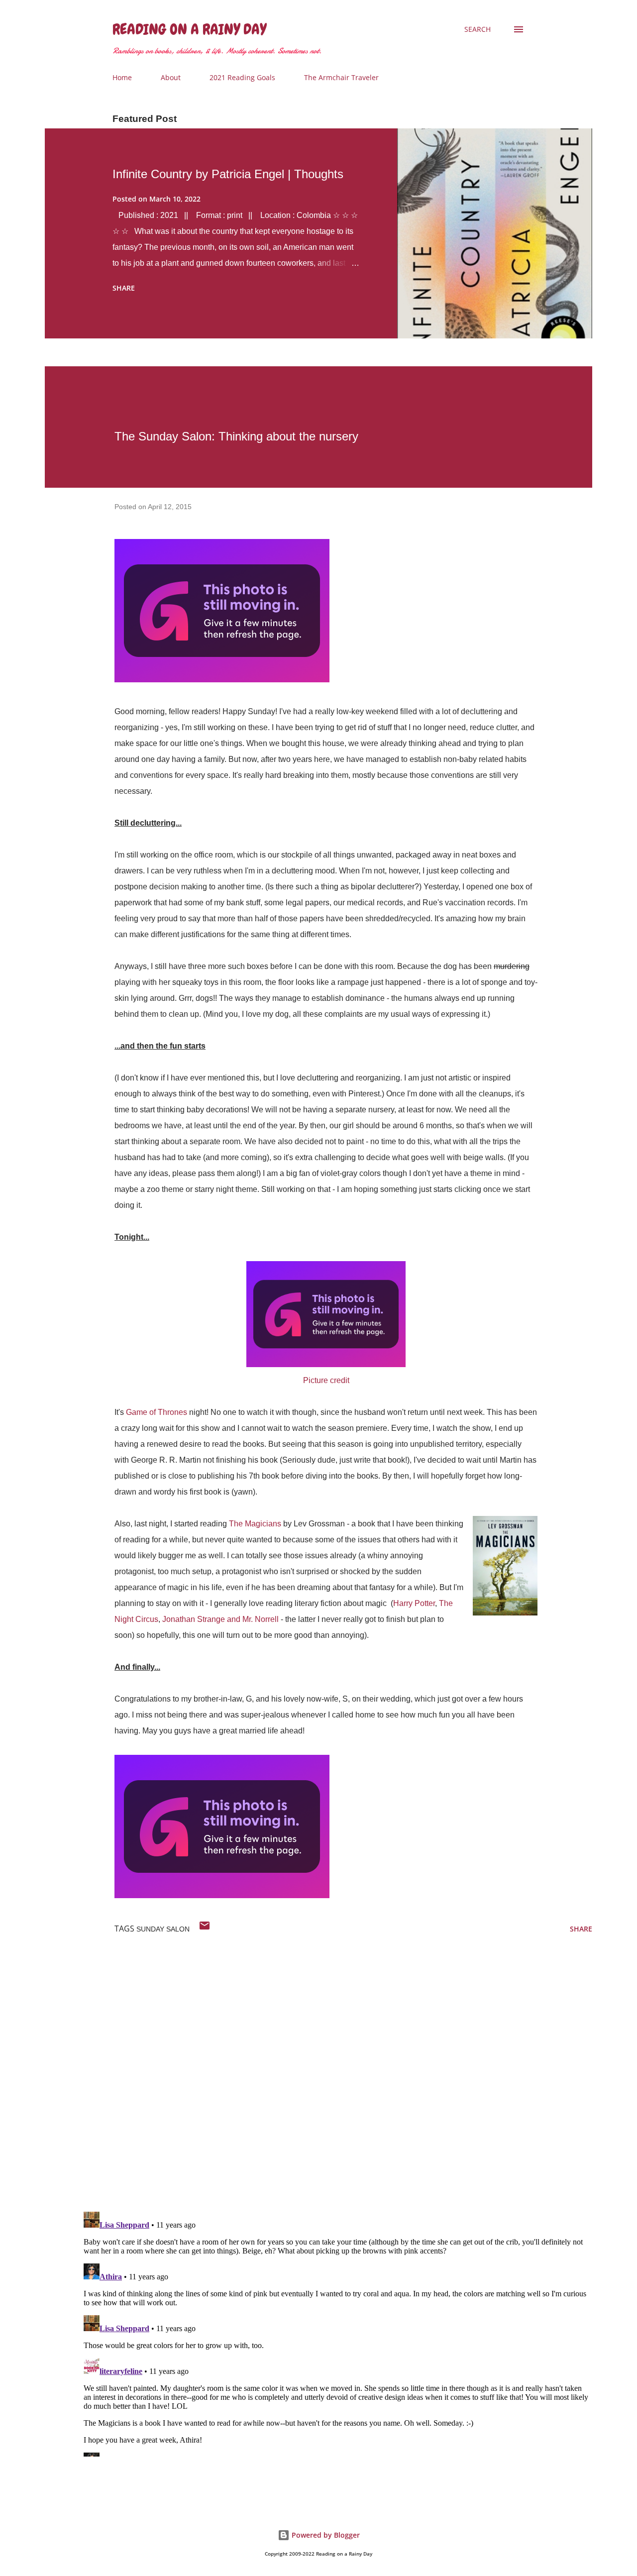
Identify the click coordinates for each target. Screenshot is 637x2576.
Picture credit (326, 1380)
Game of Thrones (157, 1412)
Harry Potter (414, 1603)
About (171, 77)
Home (122, 77)
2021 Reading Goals (242, 77)
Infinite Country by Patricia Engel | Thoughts (228, 174)
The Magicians (255, 1524)
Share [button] (124, 288)
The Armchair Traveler (341, 77)
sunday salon (163, 1929)
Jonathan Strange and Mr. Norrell (220, 1619)
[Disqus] (336, 2074)
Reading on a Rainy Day (189, 29)
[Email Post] (205, 1929)
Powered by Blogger (325, 2535)
